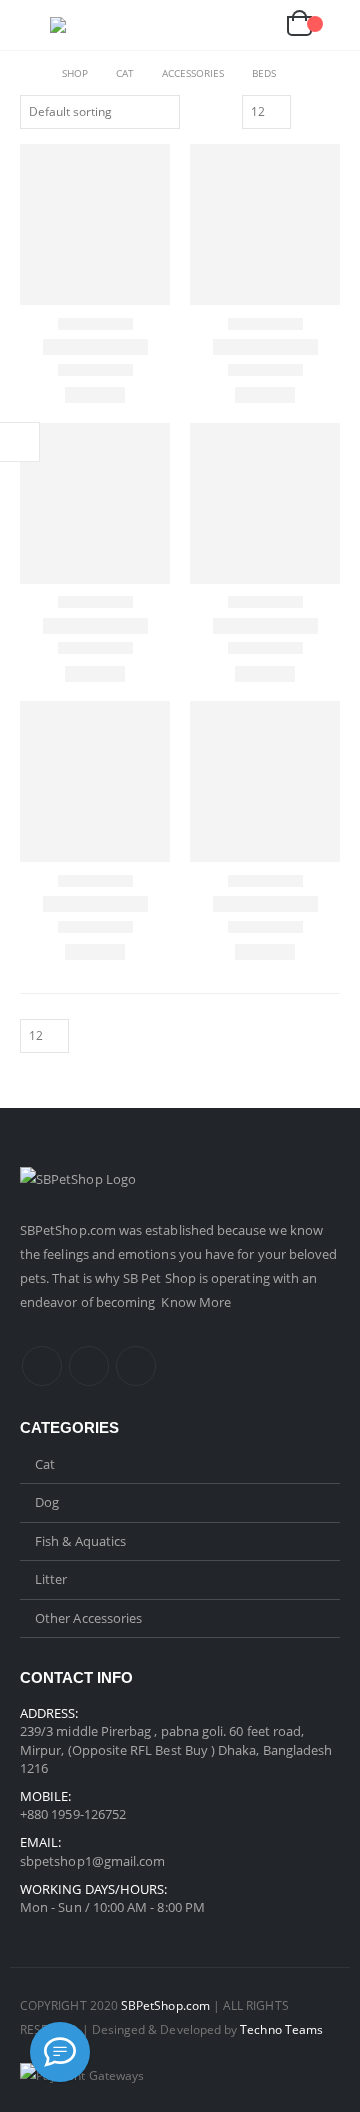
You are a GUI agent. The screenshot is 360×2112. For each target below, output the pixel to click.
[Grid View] (309, 111)
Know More (196, 1302)
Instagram (89, 1366)
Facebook (42, 1366)
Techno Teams (281, 2029)
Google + (136, 1366)
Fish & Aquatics (80, 1541)
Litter (51, 1579)
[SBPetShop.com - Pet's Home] (90, 25)
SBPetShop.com (69, 1230)
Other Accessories (88, 1618)
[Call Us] (60, 2052)
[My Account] (209, 25)
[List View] (331, 111)
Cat (45, 1464)
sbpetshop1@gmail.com (92, 1861)
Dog (47, 1502)
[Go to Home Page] (27, 73)
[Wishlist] (254, 25)
